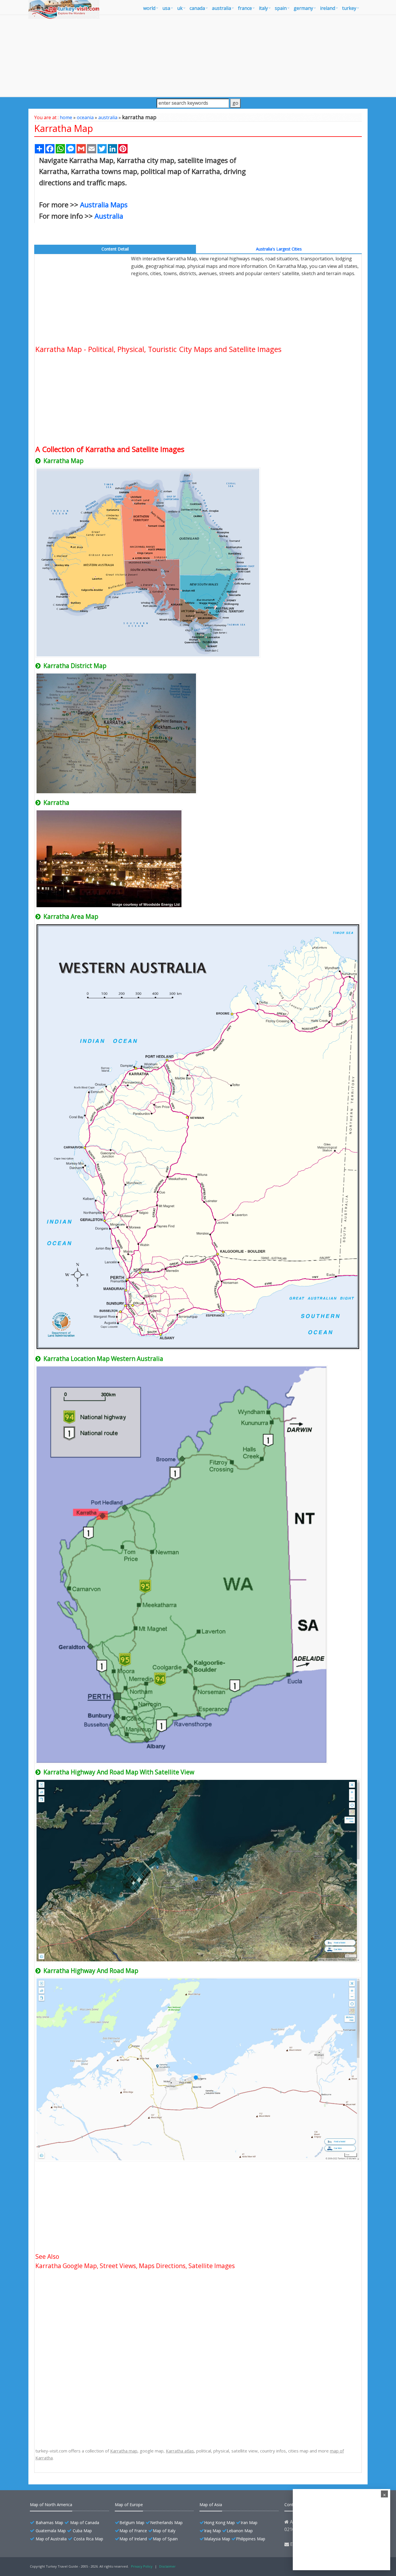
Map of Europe (129, 2505)
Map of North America (51, 2505)
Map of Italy (164, 2531)
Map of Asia (211, 2505)
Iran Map (249, 2523)
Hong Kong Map (219, 2523)
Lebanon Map (240, 2531)
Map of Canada (85, 2523)
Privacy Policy (142, 2566)
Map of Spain (165, 2539)
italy (263, 8)
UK (180, 8)
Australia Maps (104, 205)
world (149, 8)
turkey (349, 8)
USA (166, 8)
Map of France (133, 2531)
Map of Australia (51, 2539)
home (66, 117)
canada (197, 8)
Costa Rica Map (88, 2539)
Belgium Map (132, 2523)
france (245, 8)
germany (303, 8)
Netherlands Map (166, 2523)
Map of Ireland (133, 2539)
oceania (85, 117)
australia (221, 8)
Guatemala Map (51, 2531)
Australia (109, 216)
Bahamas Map (49, 2523)
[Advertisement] (198, 56)
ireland (328, 8)
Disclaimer (167, 2566)
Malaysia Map (217, 2539)
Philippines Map (251, 2539)
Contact (292, 2505)
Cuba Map (82, 2531)
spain (281, 8)
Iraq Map (212, 2531)
